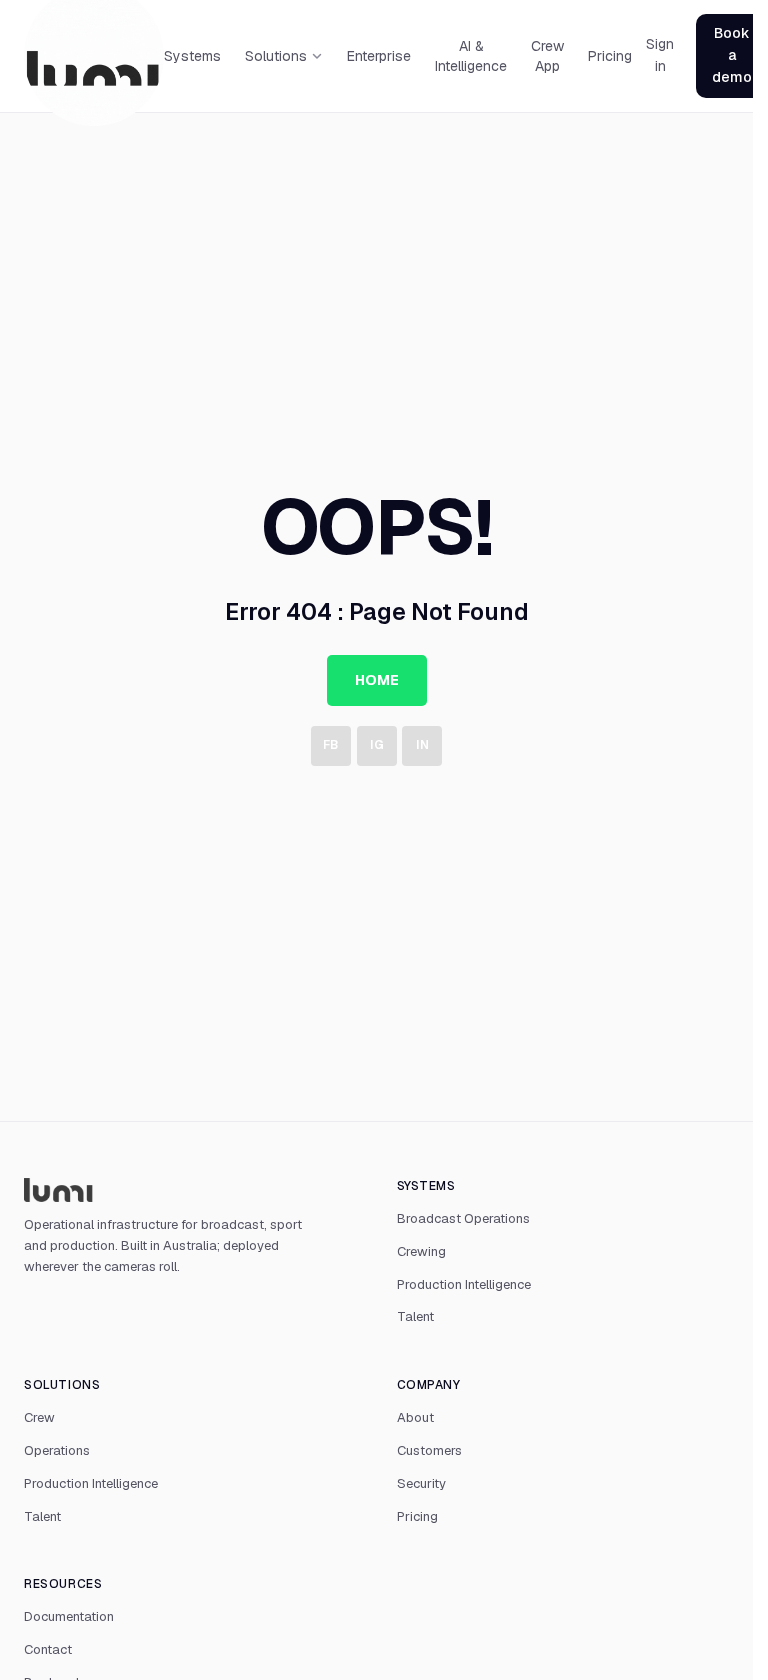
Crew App (547, 56)
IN (422, 745)
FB (330, 745)
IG (377, 745)
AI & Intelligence (471, 56)
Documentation (69, 1616)
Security (421, 1483)
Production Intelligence (464, 1284)
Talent (415, 1316)
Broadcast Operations (463, 1218)
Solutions (276, 56)
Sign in (660, 55)
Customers (429, 1450)
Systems (192, 56)
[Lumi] (190, 1190)
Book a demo (732, 54)
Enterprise (379, 56)
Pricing (610, 56)
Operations (57, 1450)
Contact (48, 1649)
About (415, 1417)
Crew (39, 1417)
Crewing (421, 1251)
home (377, 680)
